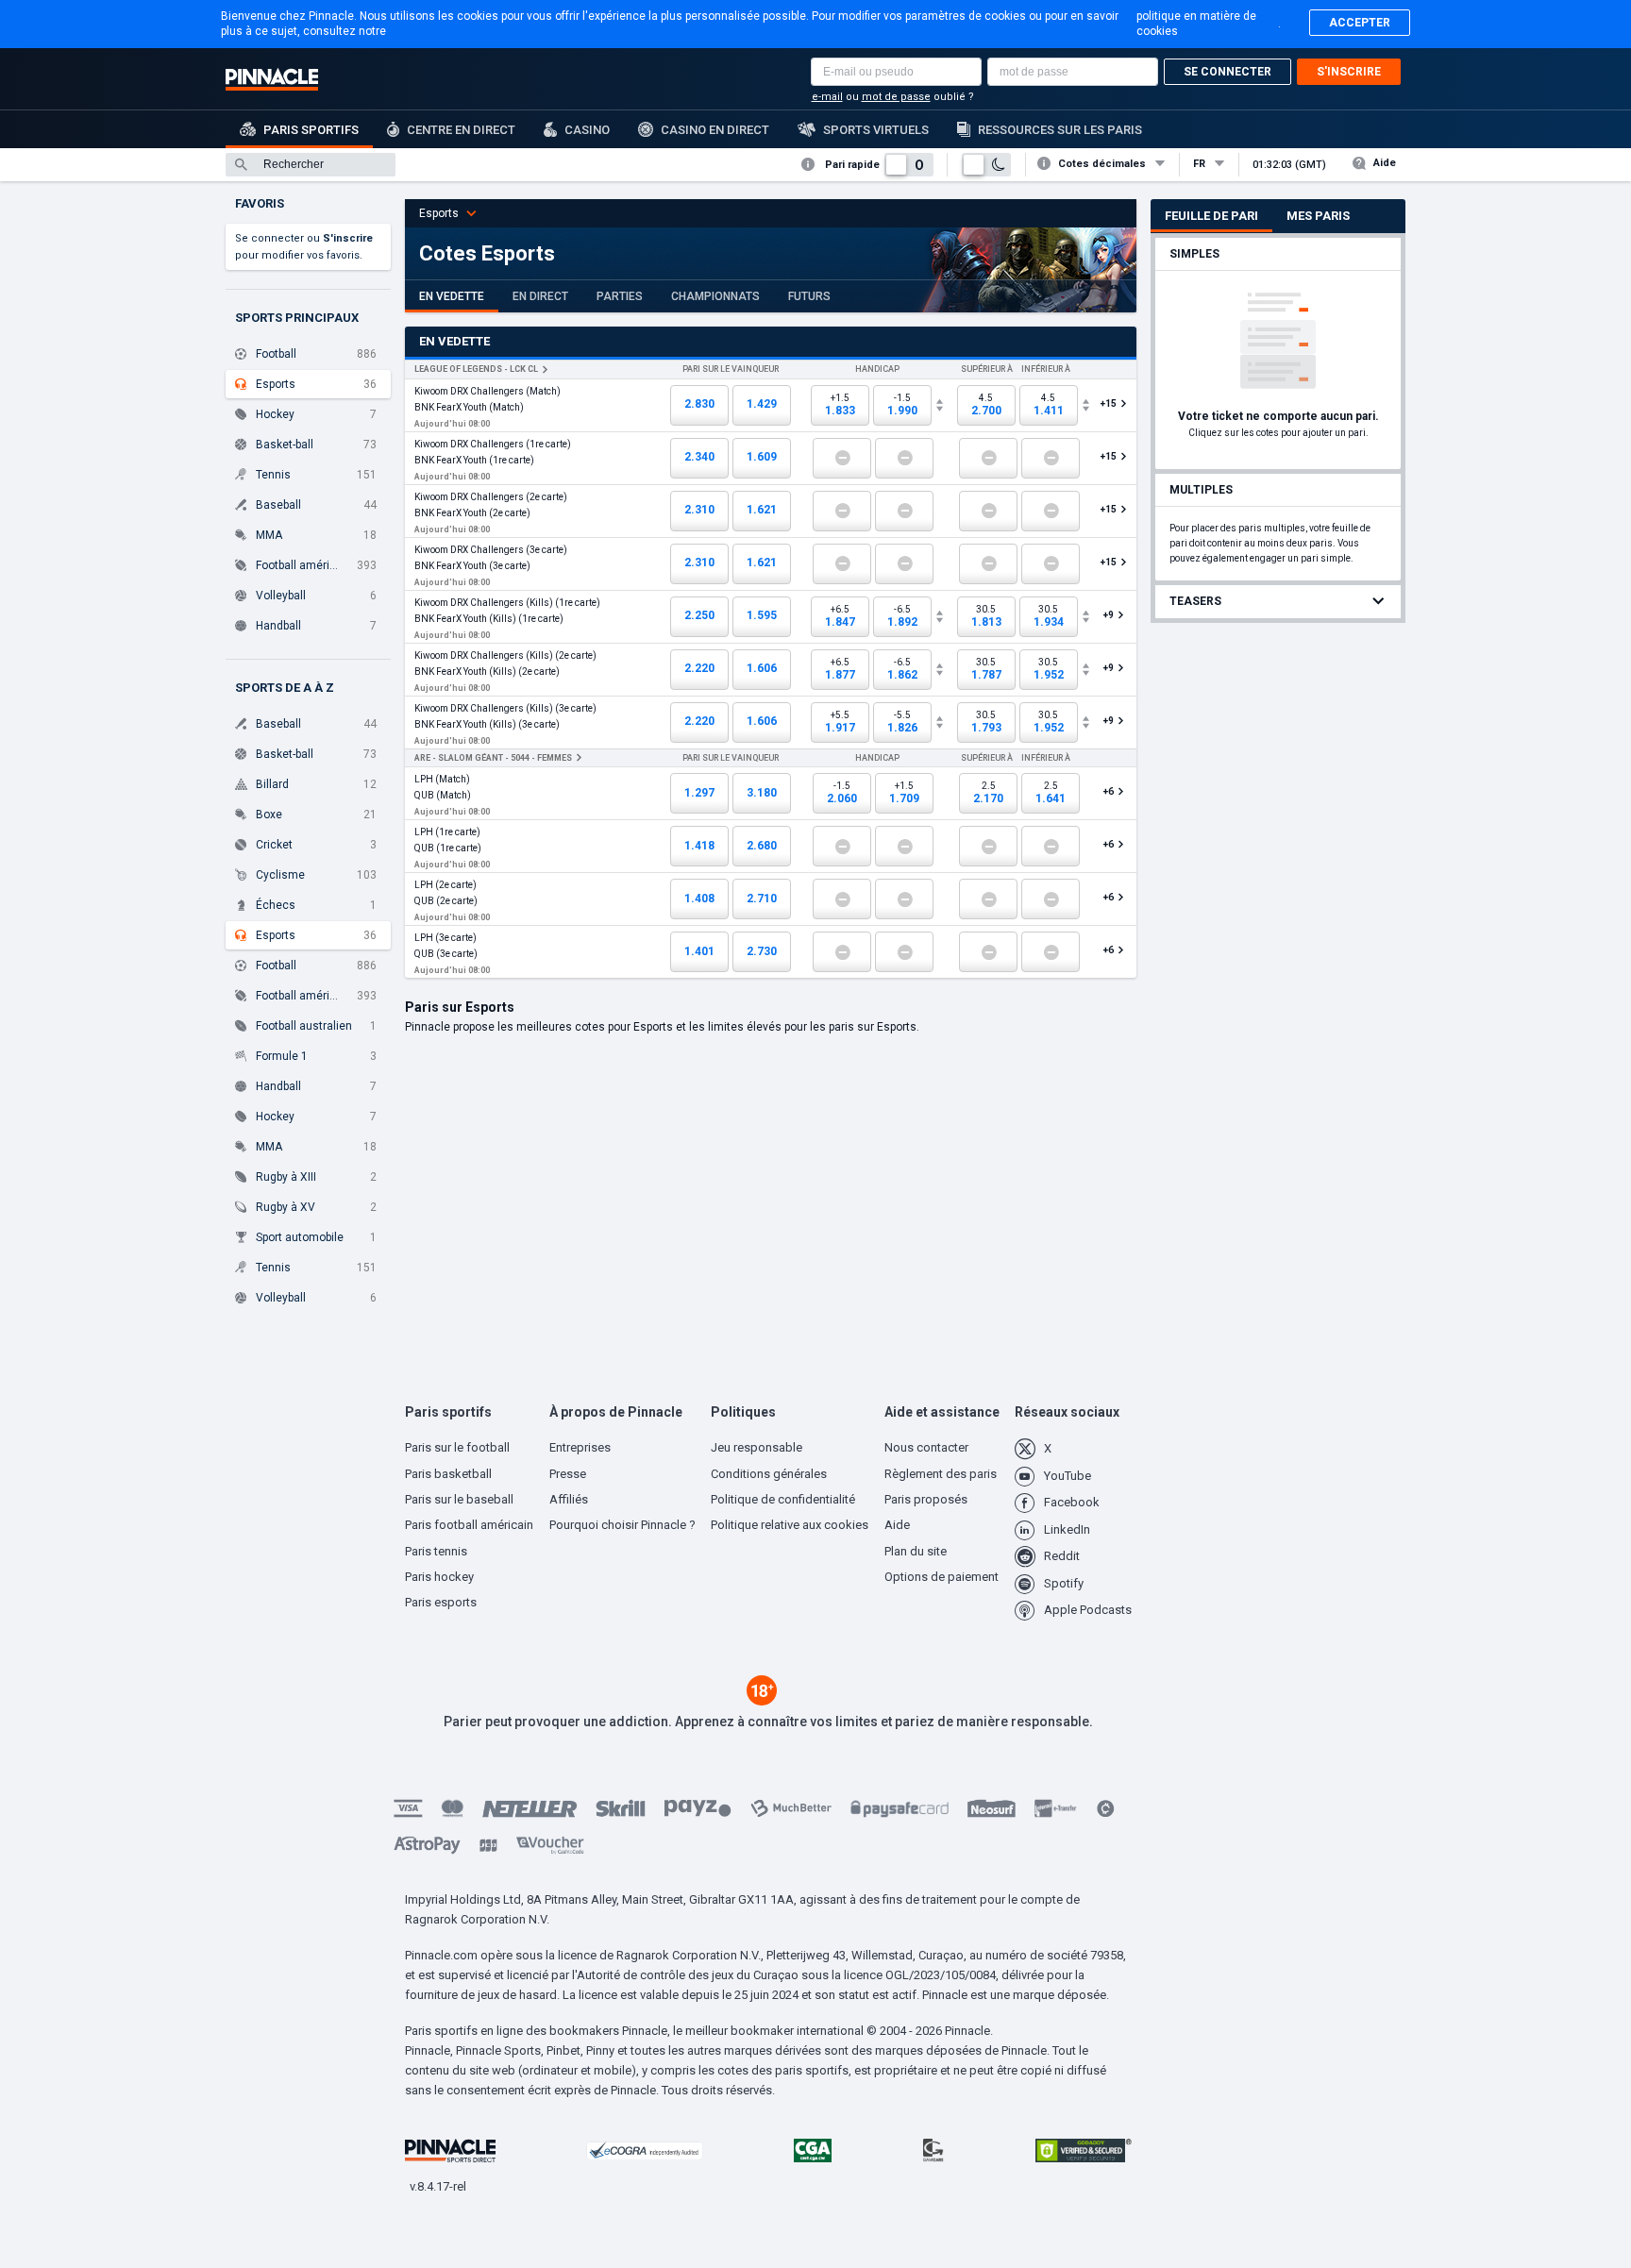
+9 (1109, 615)
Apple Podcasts (1088, 1610)
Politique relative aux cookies (790, 1525)
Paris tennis (436, 1551)
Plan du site (916, 1551)
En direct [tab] (540, 296)
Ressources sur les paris (1060, 130)
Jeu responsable (757, 1447)
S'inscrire (1349, 72)
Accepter (1360, 23)
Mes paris (1318, 216)
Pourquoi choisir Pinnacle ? (622, 1525)
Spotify (1064, 1583)
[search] (311, 165)
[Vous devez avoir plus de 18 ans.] (762, 1701)
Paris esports (441, 1602)
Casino (587, 130)
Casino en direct (715, 130)
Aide (1385, 163)
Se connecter (1227, 72)
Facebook (1072, 1502)
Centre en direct (461, 130)
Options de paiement (942, 1577)
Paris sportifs (311, 130)
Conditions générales (769, 1474)
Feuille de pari (1211, 216)
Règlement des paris (941, 1474)
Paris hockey (439, 1577)
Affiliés (569, 1499)
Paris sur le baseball (459, 1499)
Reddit (1062, 1556)
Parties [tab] (620, 296)
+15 (1110, 403)
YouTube (1068, 1476)
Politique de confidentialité (783, 1499)
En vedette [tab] (452, 296)
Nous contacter (926, 1447)
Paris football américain (469, 1525)
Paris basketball (448, 1474)
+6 (1109, 791)
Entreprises (580, 1447)
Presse (568, 1474)
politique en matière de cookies (1196, 24)
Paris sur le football (457, 1447)
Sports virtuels (876, 130)
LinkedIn (1067, 1529)
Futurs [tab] (809, 296)
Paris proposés (926, 1499)
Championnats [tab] (715, 296)
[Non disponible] (842, 458)
